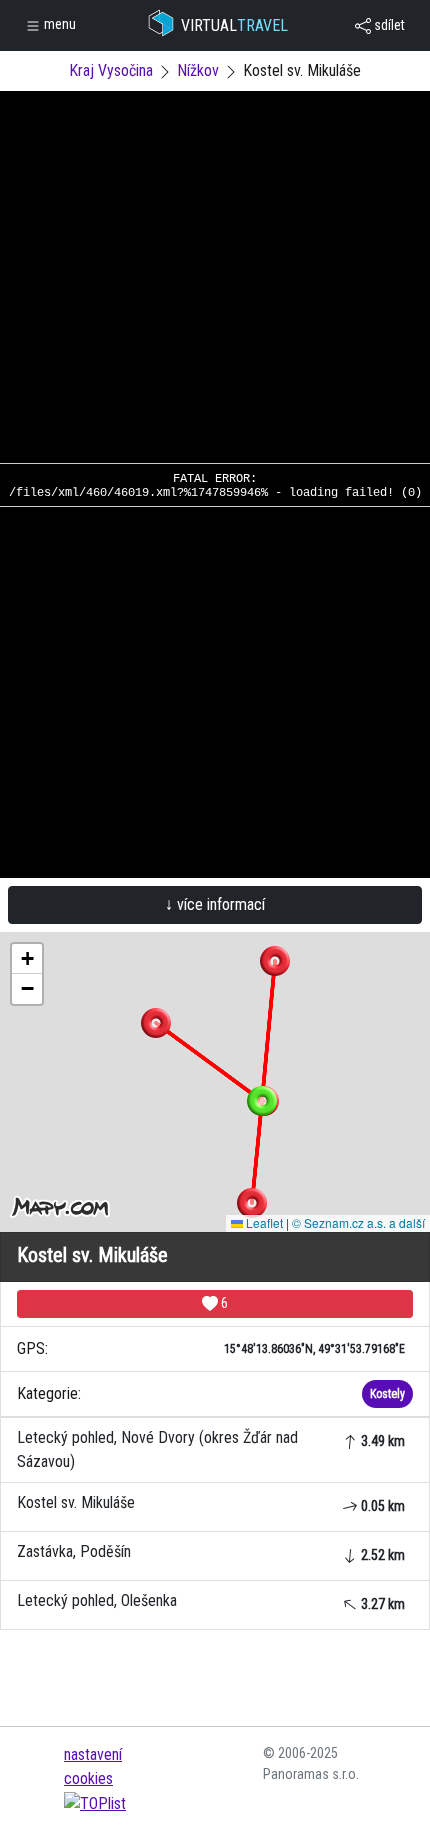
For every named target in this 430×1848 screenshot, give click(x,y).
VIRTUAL (234, 25)
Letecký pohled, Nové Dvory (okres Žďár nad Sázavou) (211, 1449)
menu (58, 24)
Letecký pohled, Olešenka (211, 1601)
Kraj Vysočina (111, 70)
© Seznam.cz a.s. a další (358, 1222)
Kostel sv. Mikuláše (211, 1503)
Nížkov (198, 70)
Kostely (387, 1394)
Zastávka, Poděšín (211, 1552)
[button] (275, 961)
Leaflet (263, 1222)
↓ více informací (215, 904)
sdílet (388, 25)
